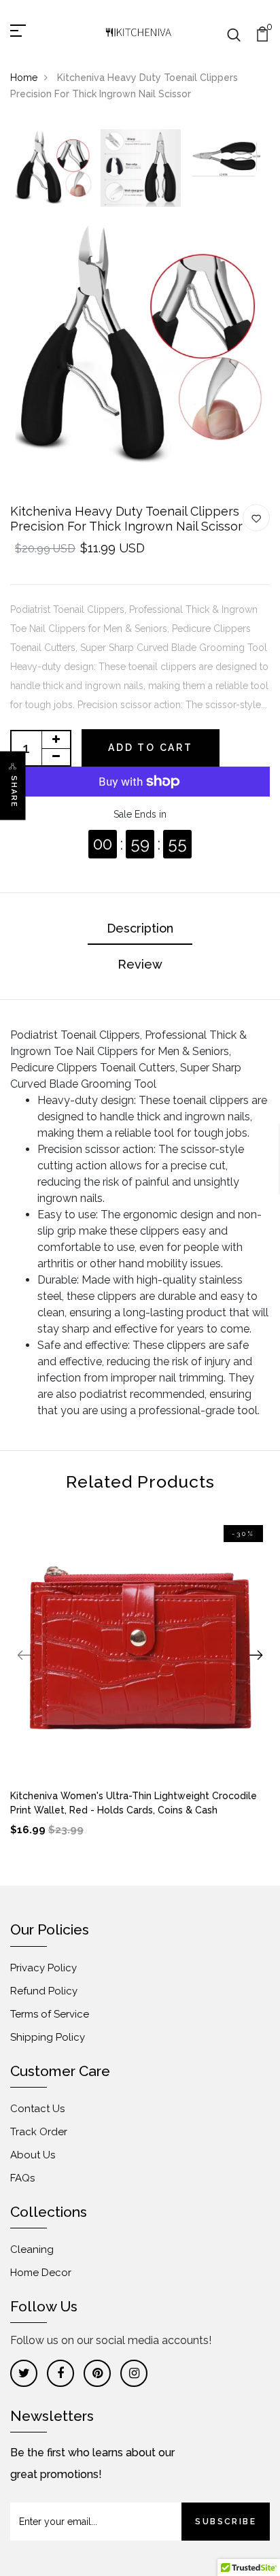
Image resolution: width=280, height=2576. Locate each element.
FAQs (22, 2178)
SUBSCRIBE (226, 2522)
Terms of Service (50, 2014)
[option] (54, 169)
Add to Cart (151, 748)
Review (140, 964)
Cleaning (32, 2249)
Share (14, 792)
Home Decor (41, 2273)
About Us (33, 2155)
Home (24, 78)
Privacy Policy (43, 1968)
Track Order (39, 2132)
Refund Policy (44, 1991)
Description (140, 928)
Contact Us (37, 2109)
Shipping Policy (48, 2037)
